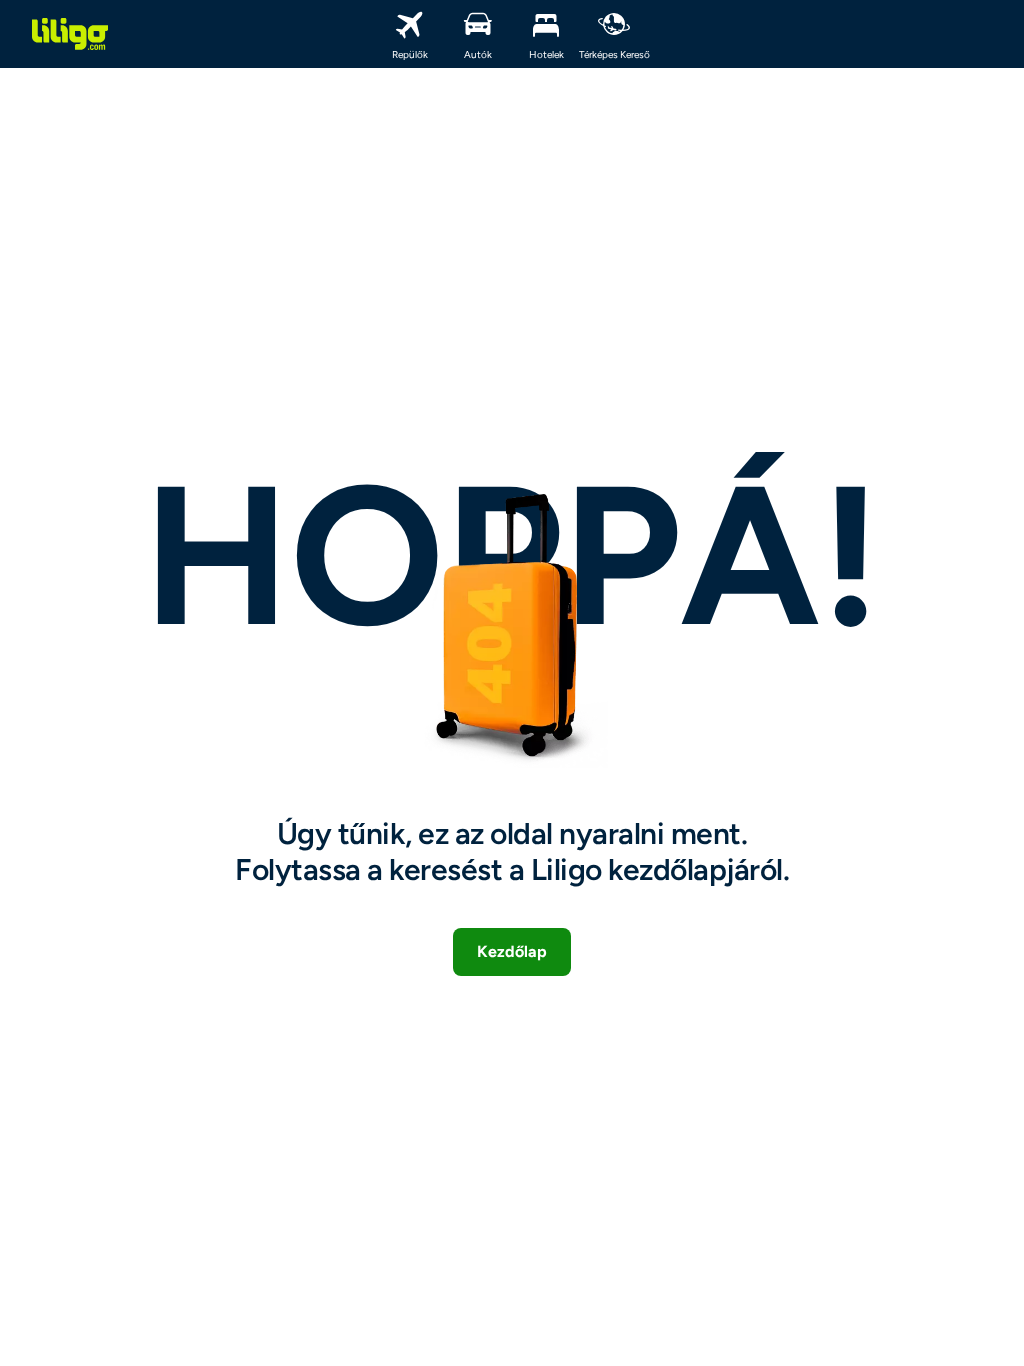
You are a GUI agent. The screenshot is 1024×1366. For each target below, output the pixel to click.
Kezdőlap (512, 951)
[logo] (70, 34)
